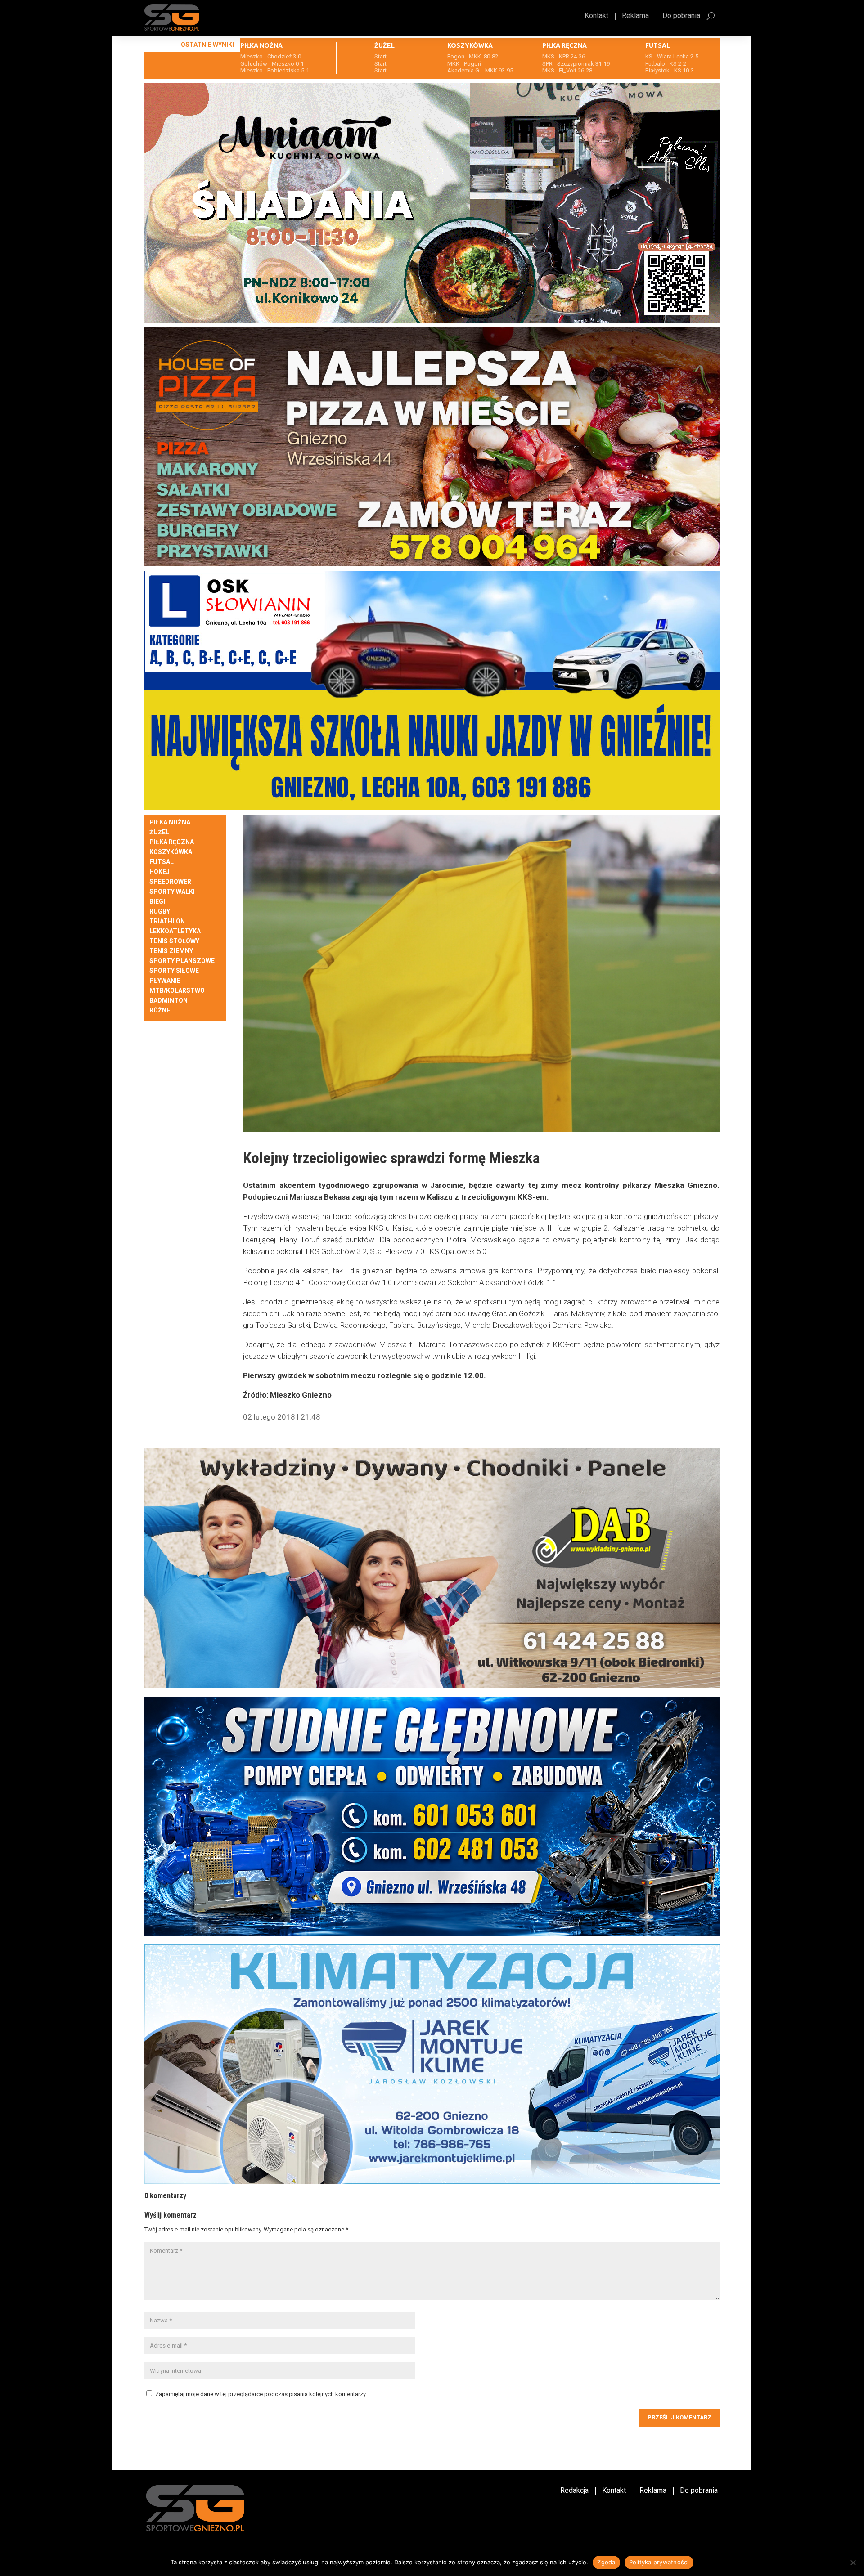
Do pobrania (681, 16)
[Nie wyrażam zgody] (853, 2563)
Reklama (635, 16)
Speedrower (170, 882)
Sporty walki (172, 892)
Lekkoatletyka (175, 931)
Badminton (169, 1001)
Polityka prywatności (659, 2562)
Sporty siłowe (174, 971)
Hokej (160, 872)
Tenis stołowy (174, 941)
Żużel (159, 832)
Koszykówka (171, 852)
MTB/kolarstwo (177, 991)
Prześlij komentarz (679, 2417)
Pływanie (165, 981)
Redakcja (574, 2491)
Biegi (157, 902)
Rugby (160, 912)
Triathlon (167, 921)
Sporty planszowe (182, 961)
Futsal (162, 862)
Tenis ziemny (171, 951)
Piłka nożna (170, 822)
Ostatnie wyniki (207, 45)
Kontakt (596, 16)
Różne (160, 1010)
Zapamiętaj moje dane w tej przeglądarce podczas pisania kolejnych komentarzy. (261, 2394)
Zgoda (606, 2562)
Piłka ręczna (172, 842)
